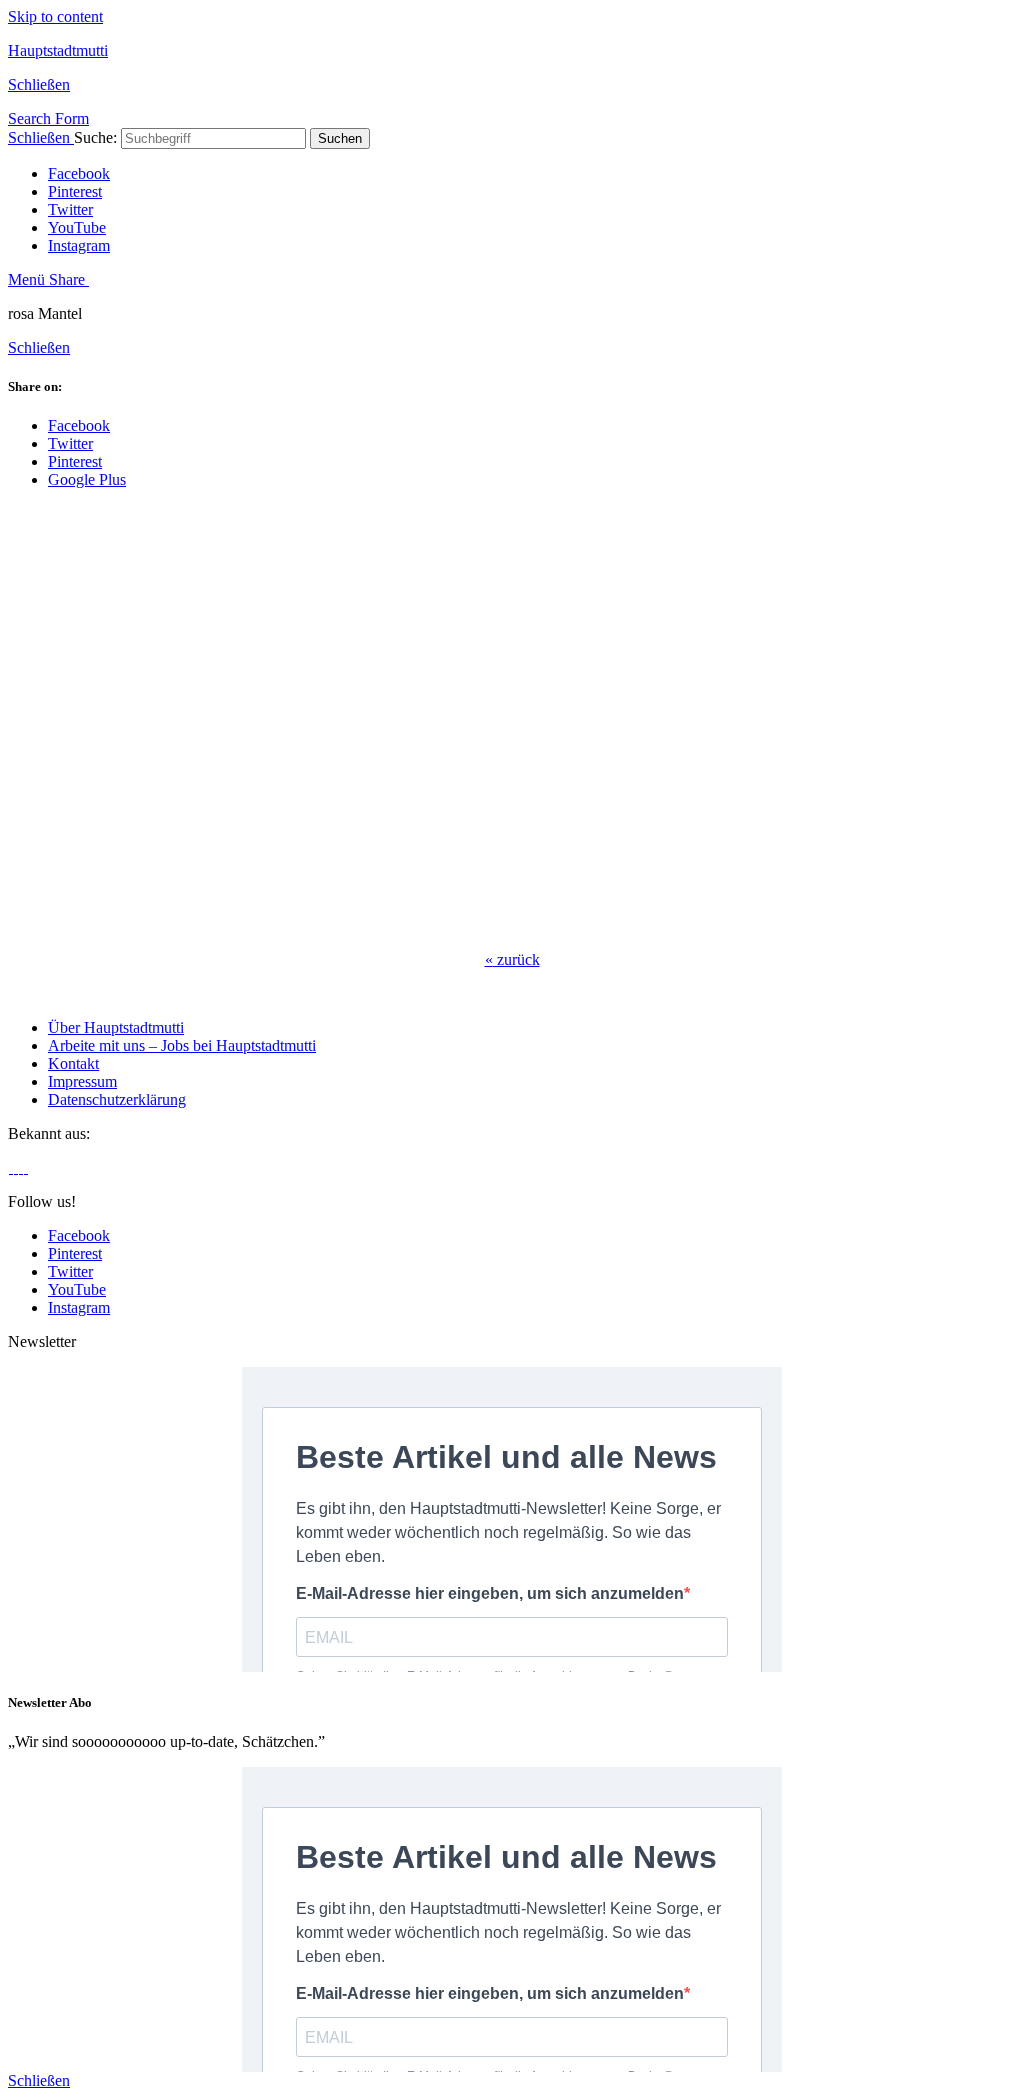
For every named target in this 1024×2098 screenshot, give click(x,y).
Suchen (340, 138)
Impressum (82, 1081)
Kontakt (73, 1063)
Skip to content (55, 16)
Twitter (70, 209)
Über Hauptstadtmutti (116, 1027)
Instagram (79, 245)
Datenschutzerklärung (117, 1099)
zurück (512, 959)
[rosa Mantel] (328, 925)
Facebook (79, 173)
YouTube (77, 227)
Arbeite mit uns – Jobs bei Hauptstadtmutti (182, 1045)
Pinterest (75, 191)
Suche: (95, 137)
